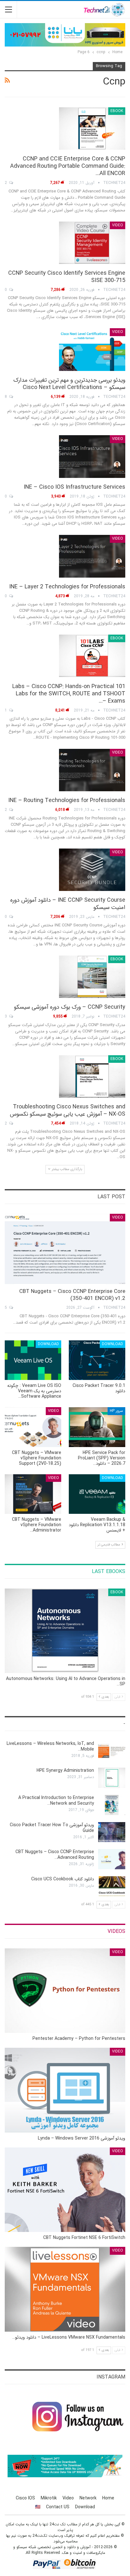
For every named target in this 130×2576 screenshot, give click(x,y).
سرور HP (116, 1411)
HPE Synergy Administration (65, 1771)
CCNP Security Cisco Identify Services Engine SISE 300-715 (67, 277)
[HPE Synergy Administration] (112, 1778)
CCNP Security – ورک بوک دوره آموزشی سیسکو (70, 1007)
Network (88, 2498)
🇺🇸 (38, 2507)
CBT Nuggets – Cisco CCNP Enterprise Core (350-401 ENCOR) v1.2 (72, 1295)
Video (118, 225)
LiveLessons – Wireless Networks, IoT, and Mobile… (50, 1746)
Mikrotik (49, 2498)
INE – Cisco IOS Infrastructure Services (74, 487)
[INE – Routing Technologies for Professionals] (92, 770)
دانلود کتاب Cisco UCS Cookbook (63, 1879)
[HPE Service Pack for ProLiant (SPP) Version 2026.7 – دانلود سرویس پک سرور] (97, 1427)
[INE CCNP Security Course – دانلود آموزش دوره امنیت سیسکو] (92, 870)
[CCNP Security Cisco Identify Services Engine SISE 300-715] (92, 243)
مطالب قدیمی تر (109, 1545)
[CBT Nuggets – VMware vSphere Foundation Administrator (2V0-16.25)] (33, 1494)
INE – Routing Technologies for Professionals (67, 800)
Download (112, 1344)
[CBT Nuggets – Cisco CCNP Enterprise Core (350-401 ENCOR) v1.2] (65, 1249)
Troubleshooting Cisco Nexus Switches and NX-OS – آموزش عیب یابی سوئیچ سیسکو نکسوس (68, 1110)
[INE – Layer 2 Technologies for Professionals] (92, 556)
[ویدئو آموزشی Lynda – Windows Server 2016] (65, 2090)
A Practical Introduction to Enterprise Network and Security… (56, 1801)
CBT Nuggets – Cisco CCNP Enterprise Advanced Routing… (55, 1855)
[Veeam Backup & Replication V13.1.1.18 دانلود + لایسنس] (97, 1494)
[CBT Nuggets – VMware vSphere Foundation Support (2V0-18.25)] (33, 1427)
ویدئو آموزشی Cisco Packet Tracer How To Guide (52, 1828)
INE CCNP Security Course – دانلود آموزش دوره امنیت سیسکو (68, 904)
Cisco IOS (25, 2498)
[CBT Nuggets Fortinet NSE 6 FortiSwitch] (65, 2190)
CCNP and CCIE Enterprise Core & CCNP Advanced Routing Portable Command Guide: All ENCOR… (68, 166)
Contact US (58, 2507)
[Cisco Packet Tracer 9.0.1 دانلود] (97, 1360)
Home (108, 2498)
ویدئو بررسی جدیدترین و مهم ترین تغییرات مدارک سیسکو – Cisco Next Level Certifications (69, 384)
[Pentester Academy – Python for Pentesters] (65, 1991)
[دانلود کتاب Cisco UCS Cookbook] (112, 1886)
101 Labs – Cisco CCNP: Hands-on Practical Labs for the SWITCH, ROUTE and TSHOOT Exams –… (69, 694)
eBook (117, 111)
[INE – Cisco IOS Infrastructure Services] (92, 456)
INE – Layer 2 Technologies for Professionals (67, 587)
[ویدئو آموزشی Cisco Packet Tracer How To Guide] (112, 1832)
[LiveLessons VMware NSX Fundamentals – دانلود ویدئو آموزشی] (65, 2289)
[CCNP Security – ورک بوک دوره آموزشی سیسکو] (92, 977)
